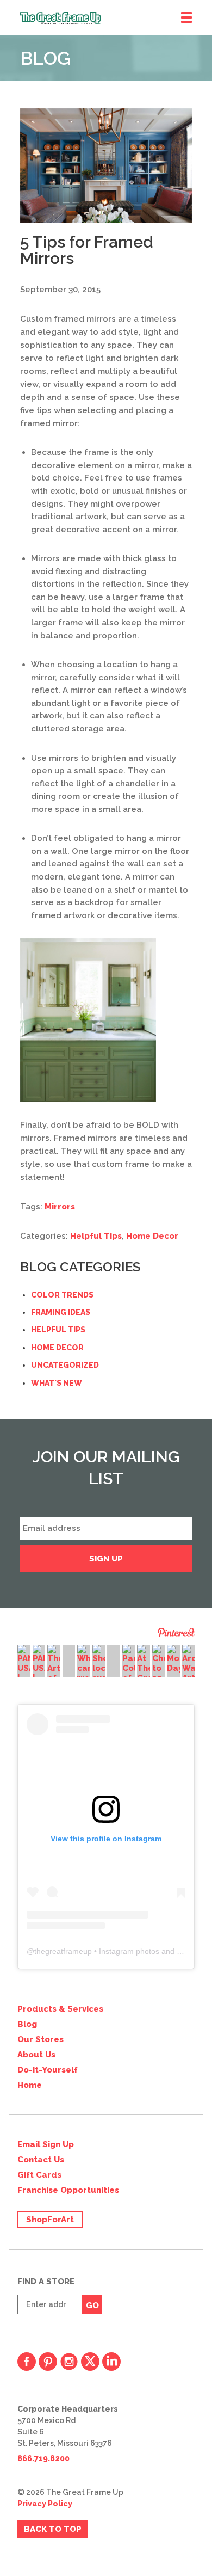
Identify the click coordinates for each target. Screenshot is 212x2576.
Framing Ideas (61, 1312)
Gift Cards (39, 2175)
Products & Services (60, 2009)
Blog (27, 2024)
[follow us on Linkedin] (111, 2362)
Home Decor (152, 1236)
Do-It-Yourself (48, 2070)
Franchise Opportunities (68, 2190)
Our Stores (40, 2039)
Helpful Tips (96, 1236)
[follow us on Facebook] (27, 2362)
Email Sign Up (46, 2144)
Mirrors (60, 1207)
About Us (36, 2055)
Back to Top (53, 2529)
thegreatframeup (63, 1951)
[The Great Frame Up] (116, 18)
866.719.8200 (43, 2458)
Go (92, 2306)
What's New (57, 1383)
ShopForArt (50, 2220)
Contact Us (41, 2160)
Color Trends (62, 1295)
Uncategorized (65, 1365)
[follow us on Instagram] (69, 2362)
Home (30, 2085)
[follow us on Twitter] (90, 2362)
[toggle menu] (186, 18)
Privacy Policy (45, 2504)
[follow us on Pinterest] (48, 2362)
